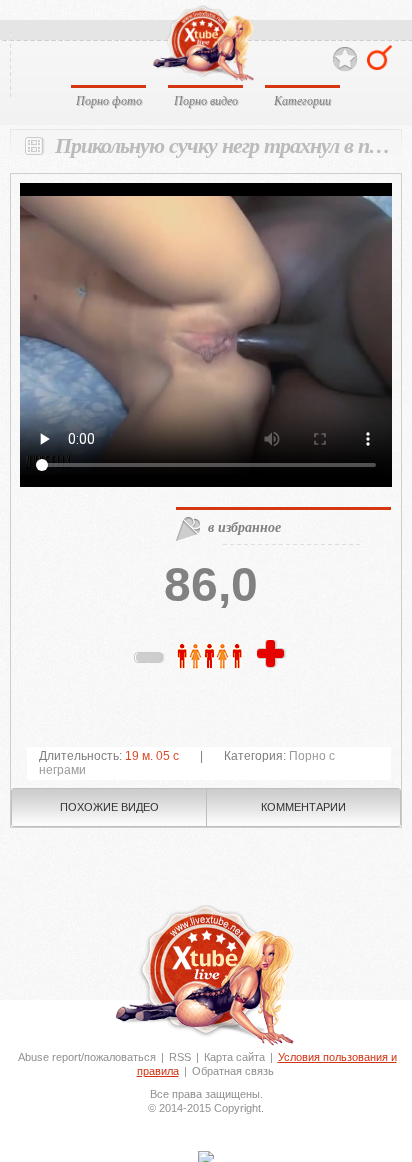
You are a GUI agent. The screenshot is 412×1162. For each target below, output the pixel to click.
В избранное (345, 59)
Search (379, 57)
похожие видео (109, 807)
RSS (180, 1057)
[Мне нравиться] (273, 655)
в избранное (244, 527)
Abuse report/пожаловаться (87, 1057)
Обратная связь (233, 1071)
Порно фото (109, 100)
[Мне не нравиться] (150, 661)
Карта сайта (234, 1057)
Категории (302, 100)
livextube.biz (202, 43)
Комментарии (303, 807)
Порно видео (206, 100)
